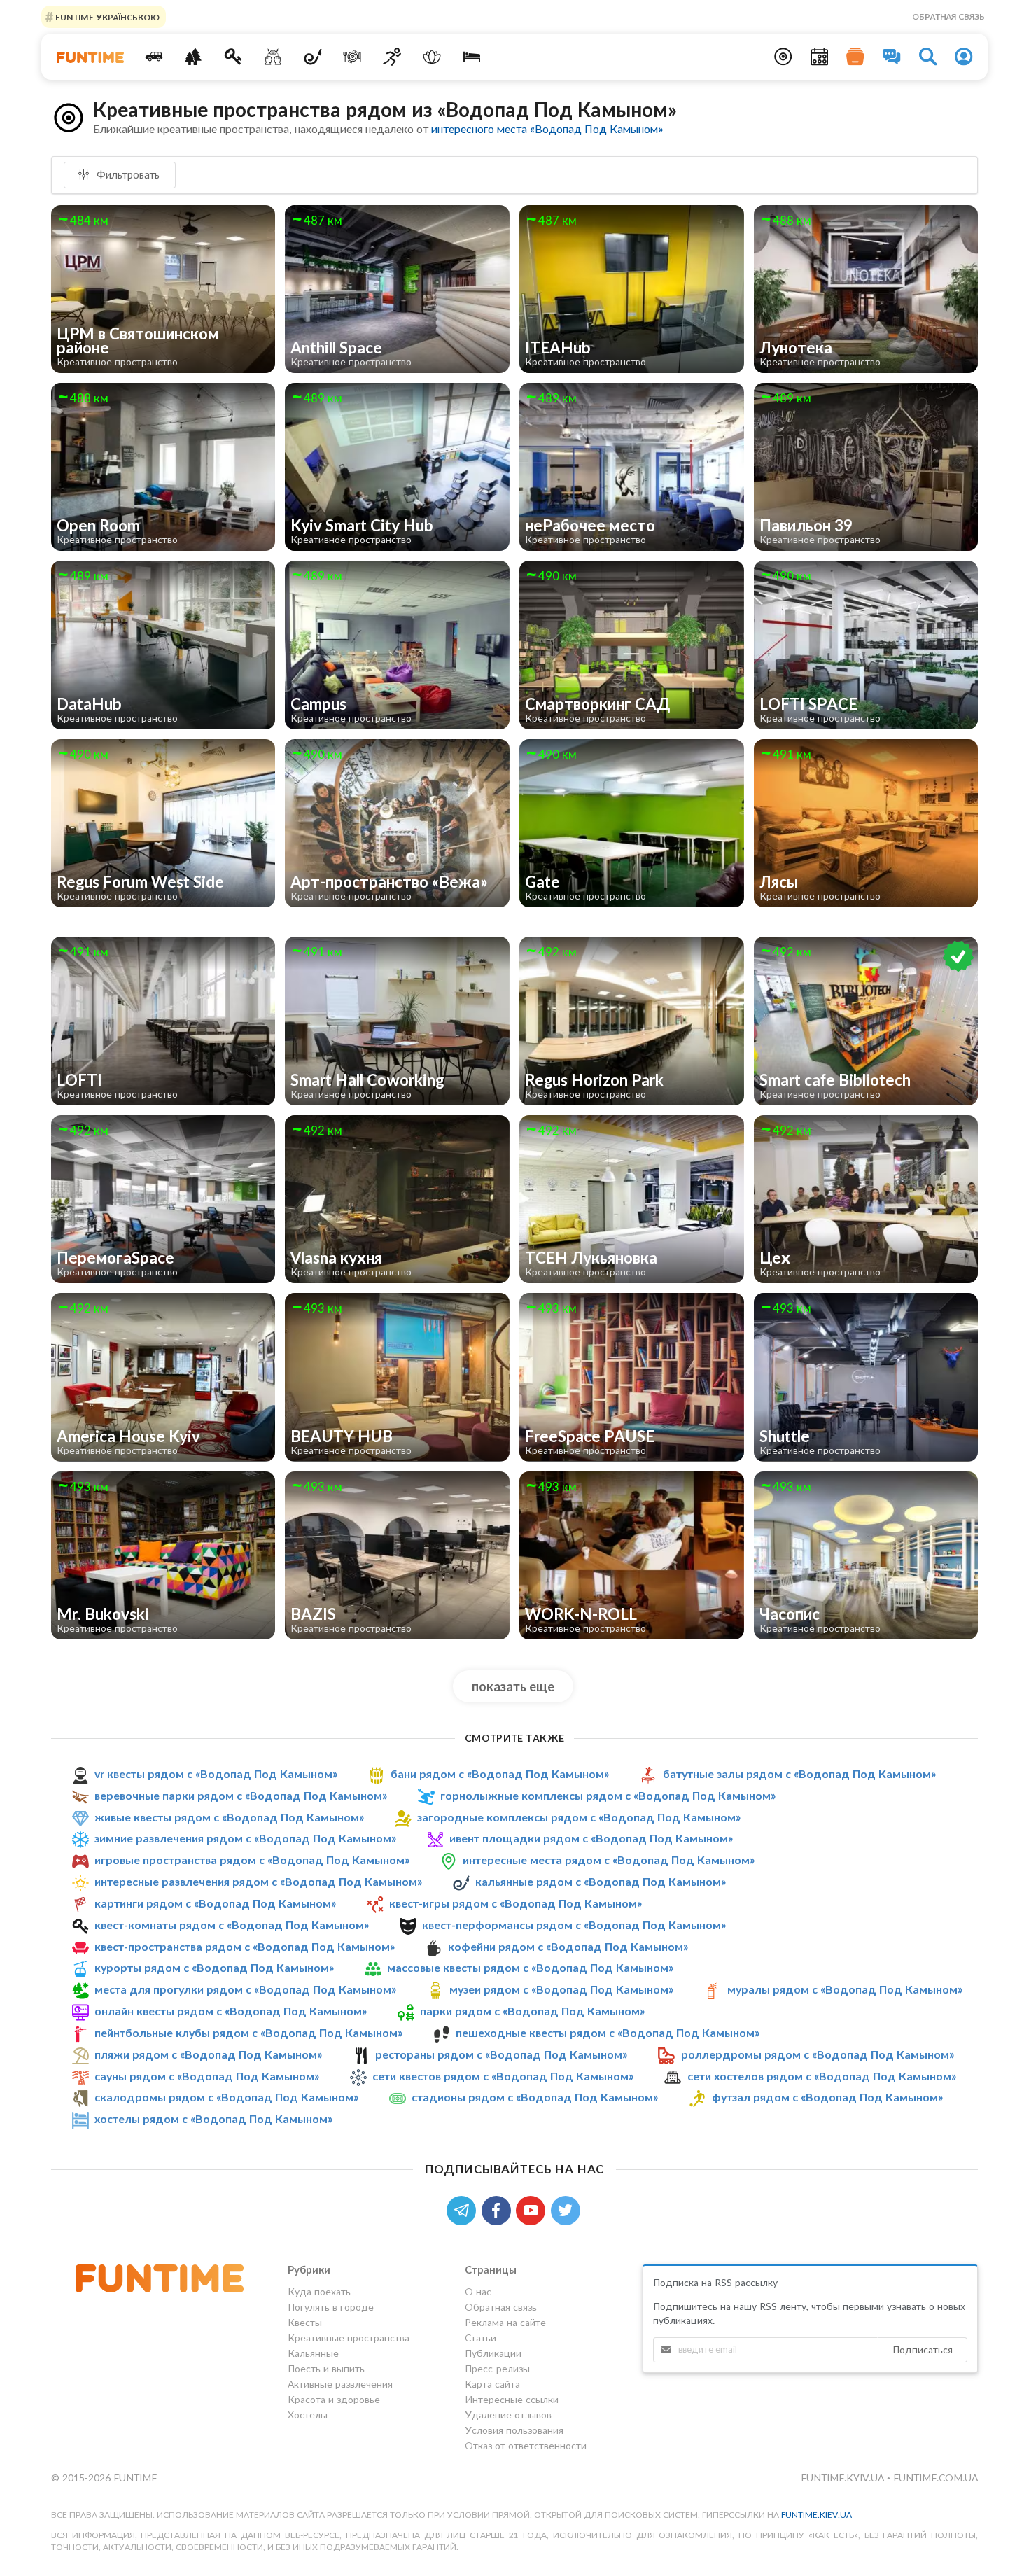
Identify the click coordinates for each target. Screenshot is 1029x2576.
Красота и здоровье (334, 2399)
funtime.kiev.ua (817, 2515)
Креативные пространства (349, 2338)
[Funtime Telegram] (464, 2209)
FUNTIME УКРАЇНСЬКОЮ (106, 16)
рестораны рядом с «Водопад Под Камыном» (501, 2054)
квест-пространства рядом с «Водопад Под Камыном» (245, 1946)
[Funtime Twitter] (567, 2209)
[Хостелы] (471, 57)
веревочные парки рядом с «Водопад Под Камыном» (241, 1795)
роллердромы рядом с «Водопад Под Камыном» (818, 2054)
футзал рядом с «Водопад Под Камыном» (827, 2098)
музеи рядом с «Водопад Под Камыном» (561, 1989)
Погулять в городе (331, 2307)
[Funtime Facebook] (499, 2209)
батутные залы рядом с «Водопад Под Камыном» (799, 1773)
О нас (478, 2292)
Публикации (493, 2353)
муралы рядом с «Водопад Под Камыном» (845, 1989)
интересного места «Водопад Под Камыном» (547, 128)
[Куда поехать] (154, 57)
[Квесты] (233, 57)
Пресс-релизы (497, 2368)
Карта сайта (492, 2384)
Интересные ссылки (512, 2399)
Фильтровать (127, 174)
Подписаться (923, 2350)
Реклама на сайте (505, 2322)
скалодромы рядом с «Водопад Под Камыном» (226, 2098)
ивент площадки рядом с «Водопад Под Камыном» (591, 1838)
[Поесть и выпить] (352, 57)
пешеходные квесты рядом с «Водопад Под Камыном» (608, 2032)
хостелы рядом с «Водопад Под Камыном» (213, 2119)
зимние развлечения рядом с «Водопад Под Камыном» (245, 1838)
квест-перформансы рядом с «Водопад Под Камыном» (574, 1925)
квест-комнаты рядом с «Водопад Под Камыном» (232, 1925)
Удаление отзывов (508, 2415)
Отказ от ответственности (526, 2445)
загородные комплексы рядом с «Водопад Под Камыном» (579, 1817)
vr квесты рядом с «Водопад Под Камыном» (216, 1773)
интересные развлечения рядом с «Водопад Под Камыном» (258, 1881)
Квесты (305, 2322)
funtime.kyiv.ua (844, 2478)
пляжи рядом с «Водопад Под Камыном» (208, 2054)
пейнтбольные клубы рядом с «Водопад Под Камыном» (248, 2032)
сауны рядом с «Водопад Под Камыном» (207, 2076)
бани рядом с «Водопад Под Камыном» (500, 1773)
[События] (820, 57)
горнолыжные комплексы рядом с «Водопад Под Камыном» (608, 1795)
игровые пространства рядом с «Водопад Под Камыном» (252, 1860)
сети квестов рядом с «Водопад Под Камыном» (503, 2076)
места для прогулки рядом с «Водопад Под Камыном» (245, 1989)
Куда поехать (319, 2292)
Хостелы (308, 2415)
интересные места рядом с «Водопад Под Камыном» (609, 1860)
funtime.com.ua (936, 2478)
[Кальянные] (313, 57)
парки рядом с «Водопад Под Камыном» (532, 2011)
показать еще (513, 1686)
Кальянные (313, 2353)
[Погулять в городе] (194, 57)
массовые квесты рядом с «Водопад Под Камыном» (530, 1967)
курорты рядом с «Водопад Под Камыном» (214, 1967)
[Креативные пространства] (273, 57)
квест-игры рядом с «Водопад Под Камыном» (516, 1903)
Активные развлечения (340, 2384)
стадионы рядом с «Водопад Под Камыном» (535, 2098)
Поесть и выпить (326, 2368)
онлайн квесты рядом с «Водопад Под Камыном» (231, 2011)
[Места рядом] (783, 57)
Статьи (481, 2338)
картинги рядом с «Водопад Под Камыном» (215, 1903)
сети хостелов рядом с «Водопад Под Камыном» (822, 2076)
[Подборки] (855, 57)
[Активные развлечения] (392, 57)
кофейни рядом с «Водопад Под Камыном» (568, 1946)
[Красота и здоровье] (432, 57)
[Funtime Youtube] (533, 2209)
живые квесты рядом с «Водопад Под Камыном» (229, 1817)
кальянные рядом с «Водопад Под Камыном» (601, 1881)
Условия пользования (514, 2430)
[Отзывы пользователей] (892, 57)
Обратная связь (948, 16)
